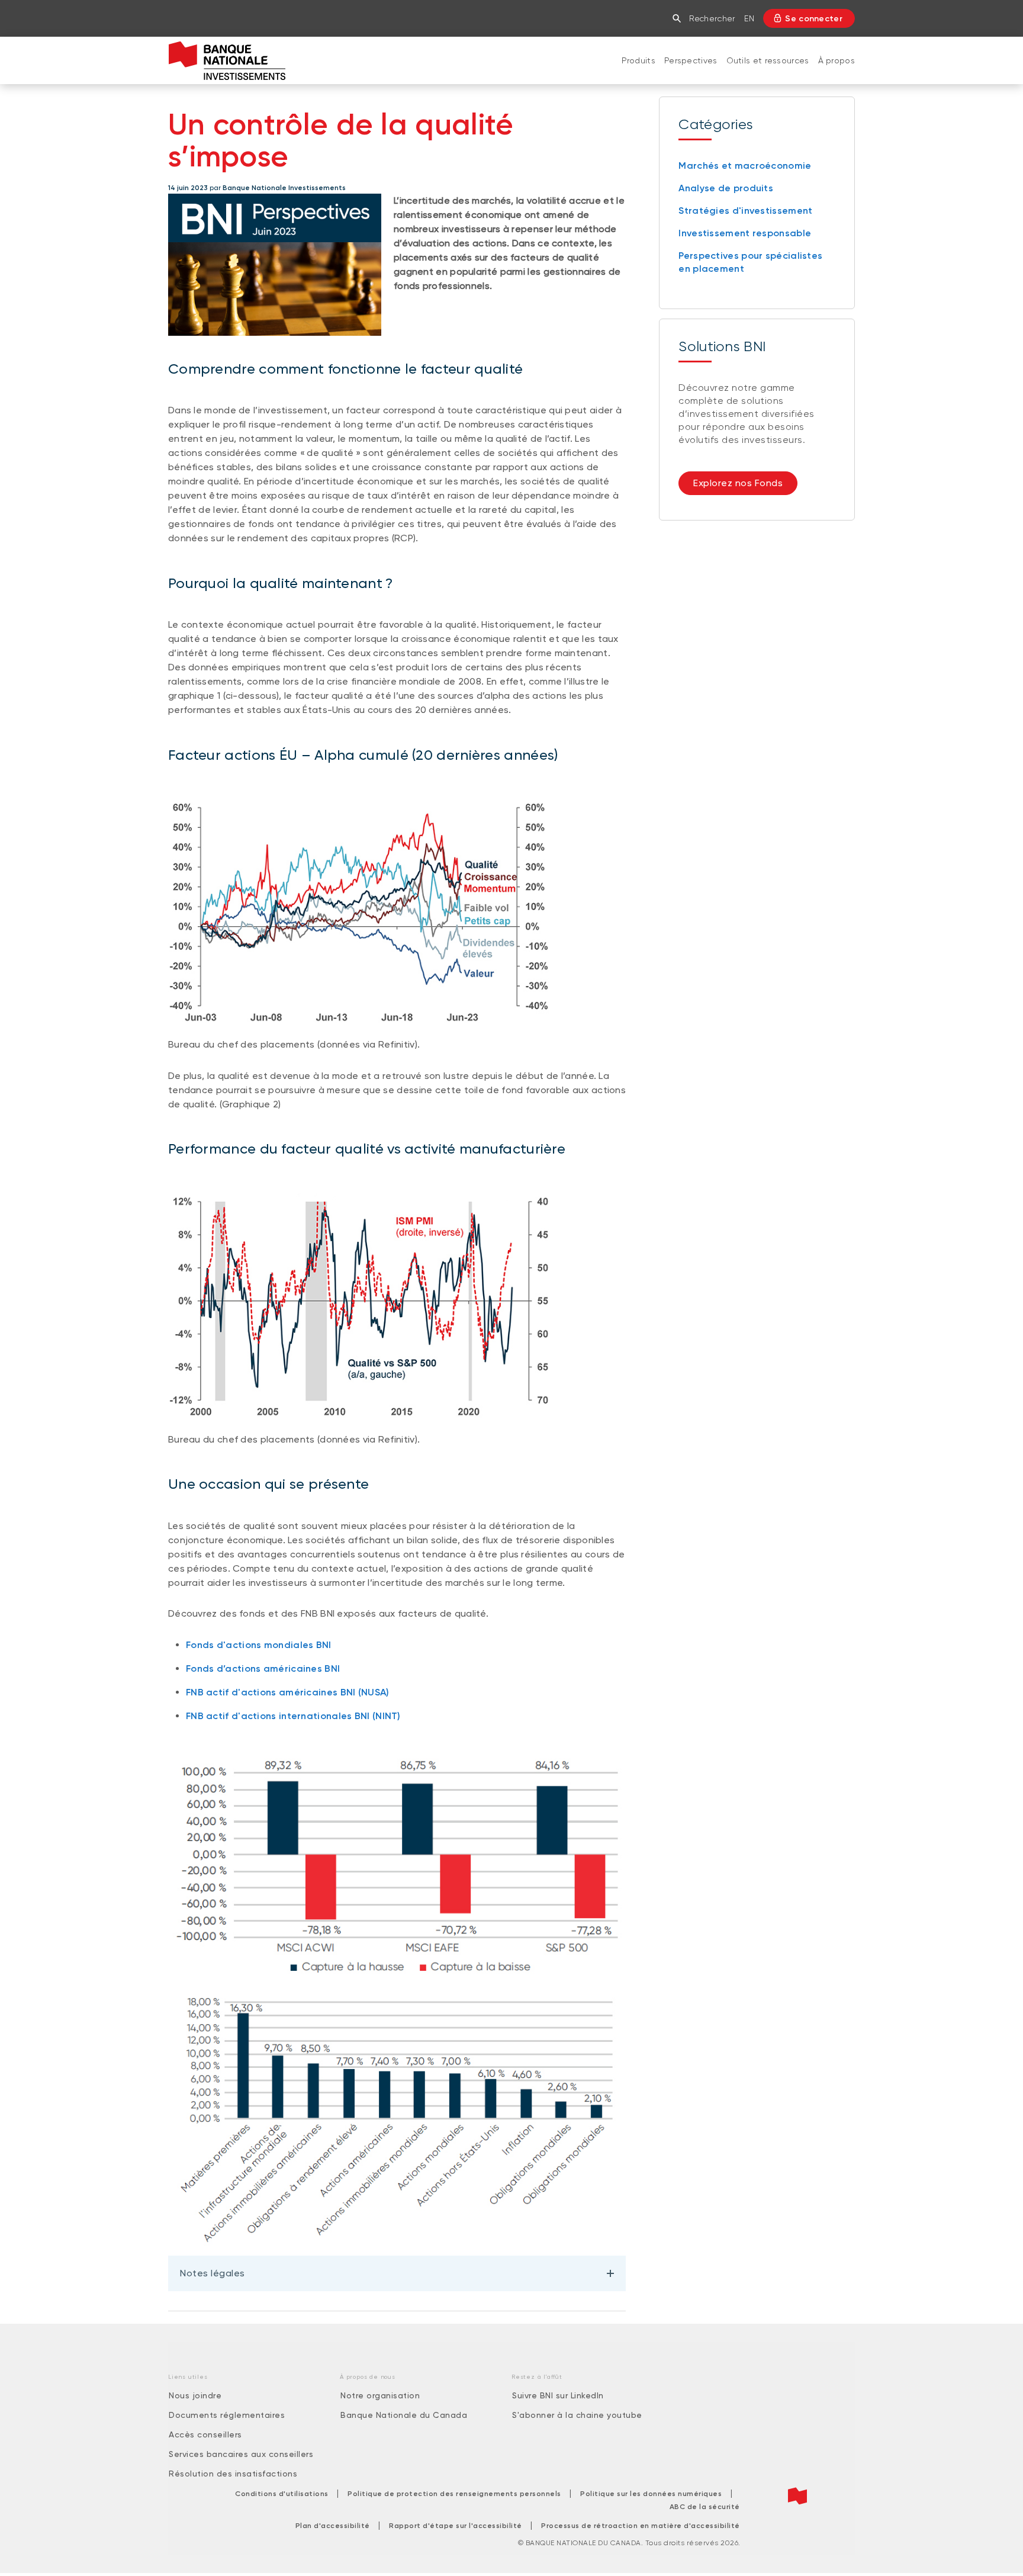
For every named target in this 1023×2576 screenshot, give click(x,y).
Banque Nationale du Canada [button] (404, 2415)
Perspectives (691, 60)
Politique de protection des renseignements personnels (454, 2494)
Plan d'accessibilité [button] (333, 2526)
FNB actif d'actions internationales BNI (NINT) (293, 1716)
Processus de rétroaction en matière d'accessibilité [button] (641, 2526)
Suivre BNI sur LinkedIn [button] (558, 2395)
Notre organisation (380, 2395)
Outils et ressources (768, 60)
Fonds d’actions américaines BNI (263, 1668)
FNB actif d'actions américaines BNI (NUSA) (288, 1692)
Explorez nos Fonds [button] (738, 483)
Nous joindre (195, 2395)
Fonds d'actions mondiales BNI (259, 1645)
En (749, 18)
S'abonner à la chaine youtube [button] (577, 2415)
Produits (638, 60)
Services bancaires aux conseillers (241, 2454)
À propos (837, 60)
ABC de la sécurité (705, 2507)
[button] (679, 18)
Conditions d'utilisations (282, 2494)
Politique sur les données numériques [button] (651, 2494)
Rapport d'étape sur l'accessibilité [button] (456, 2526)
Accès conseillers (205, 2434)
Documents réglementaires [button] (227, 2415)
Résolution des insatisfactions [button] (233, 2474)
